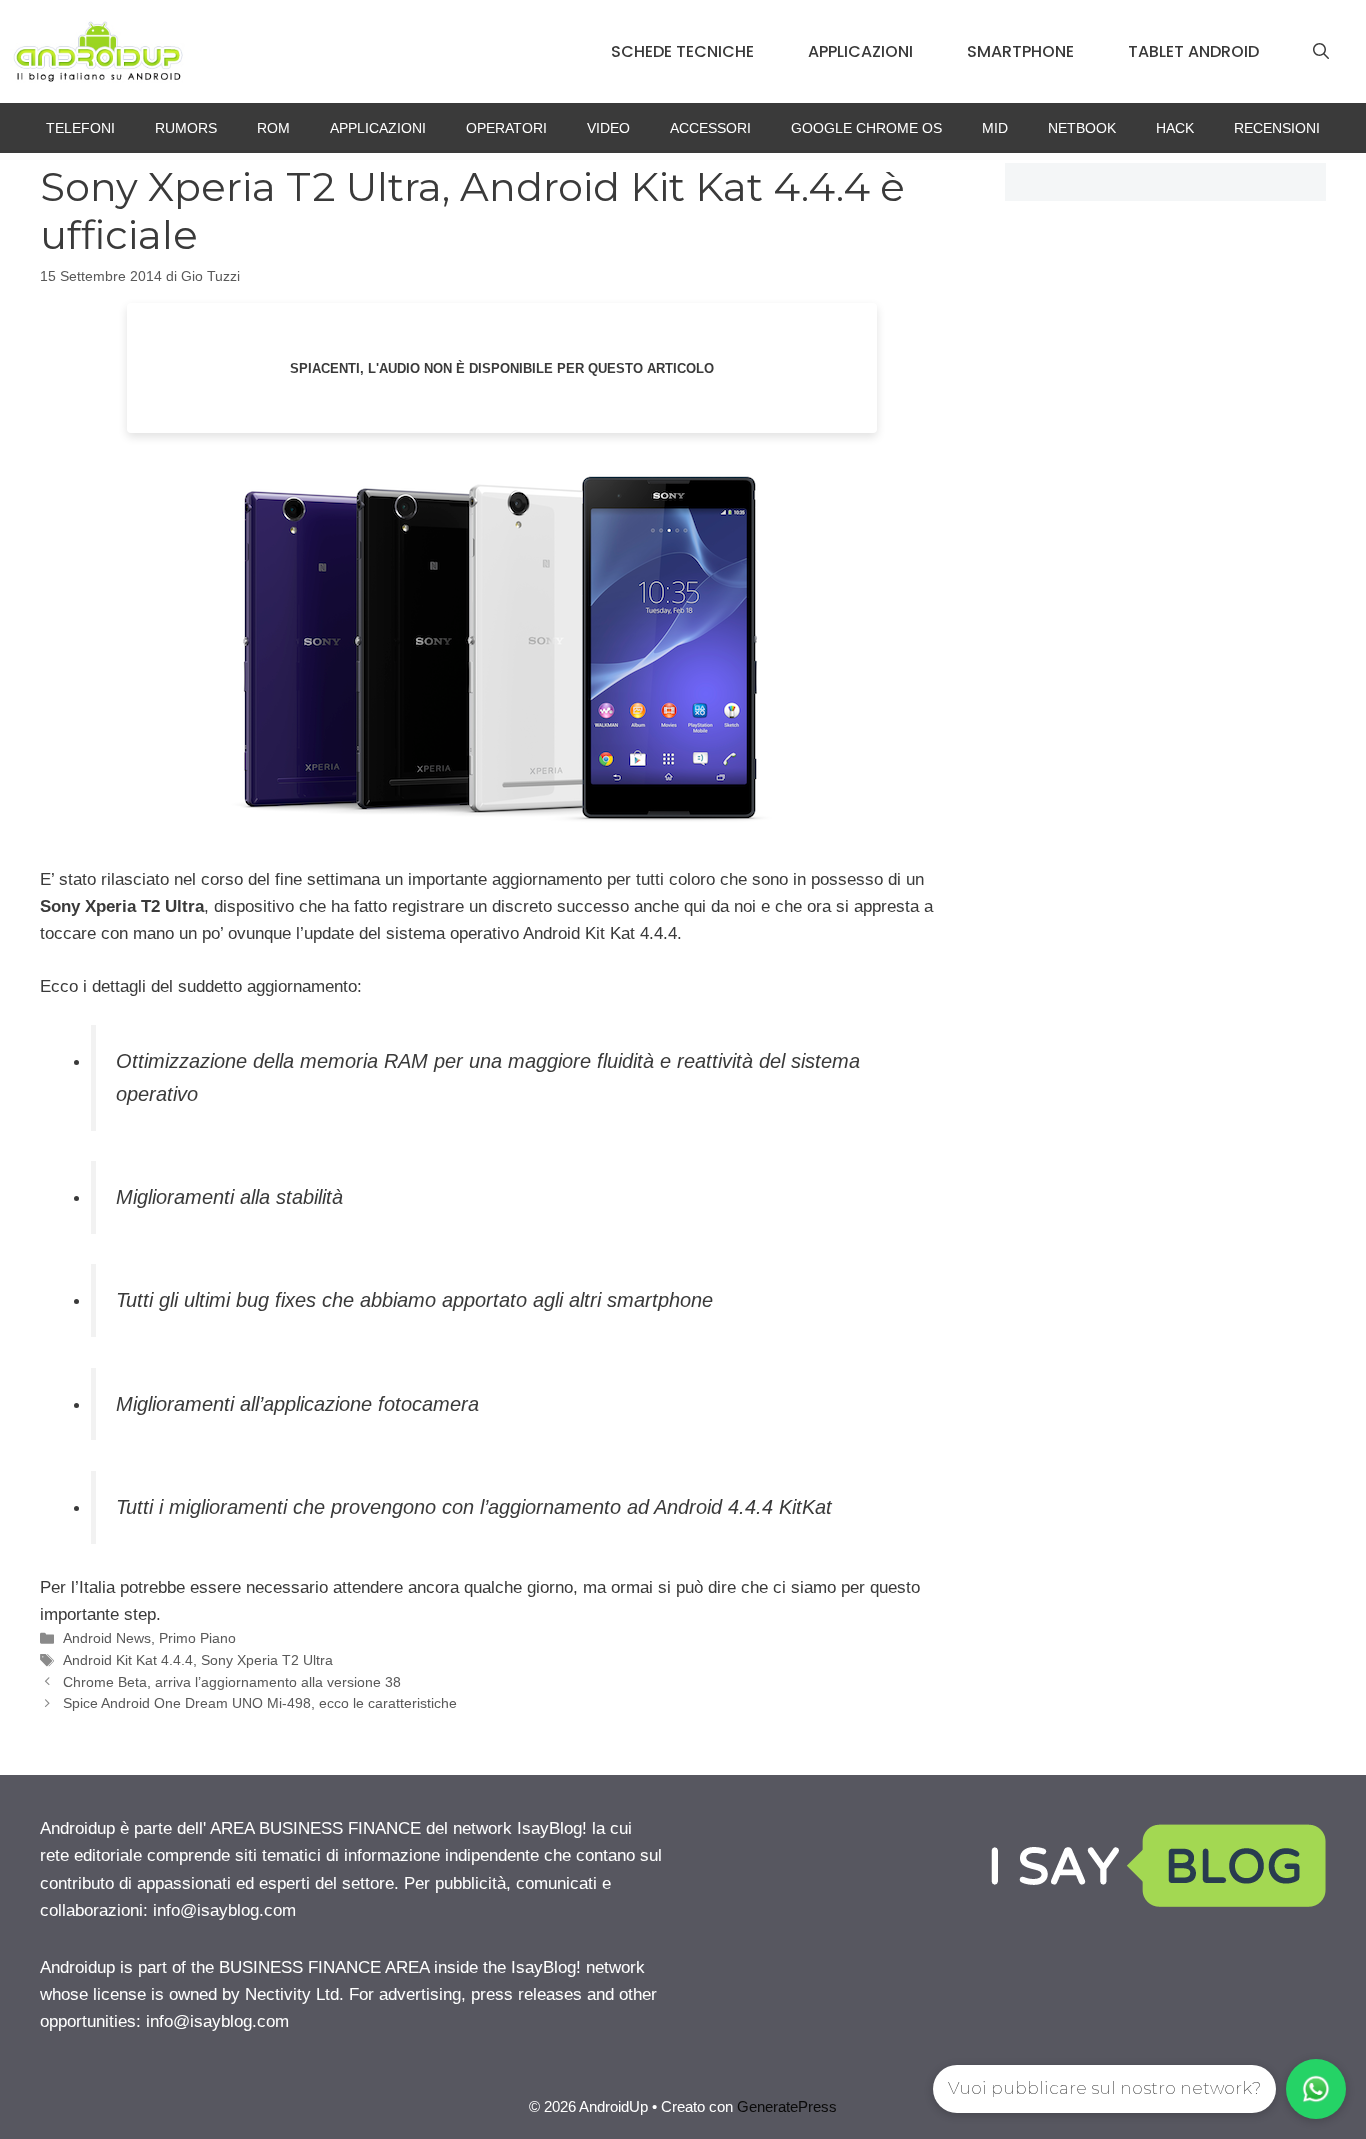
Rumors (186, 128)
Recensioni (1277, 128)
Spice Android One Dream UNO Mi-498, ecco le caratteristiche (260, 1703)
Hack (1175, 128)
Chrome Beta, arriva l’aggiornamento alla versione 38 (232, 1682)
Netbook (1082, 128)
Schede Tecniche (682, 51)
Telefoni (80, 128)
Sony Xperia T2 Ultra (267, 1660)
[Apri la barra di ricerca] (1321, 52)
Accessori (710, 128)
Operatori (506, 128)
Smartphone (1020, 51)
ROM (273, 128)
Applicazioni (860, 51)
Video (608, 128)
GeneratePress (787, 2106)
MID (995, 128)
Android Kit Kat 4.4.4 (128, 1660)
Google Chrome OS (866, 128)
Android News (107, 1638)
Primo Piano (197, 1638)
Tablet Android (1193, 51)
